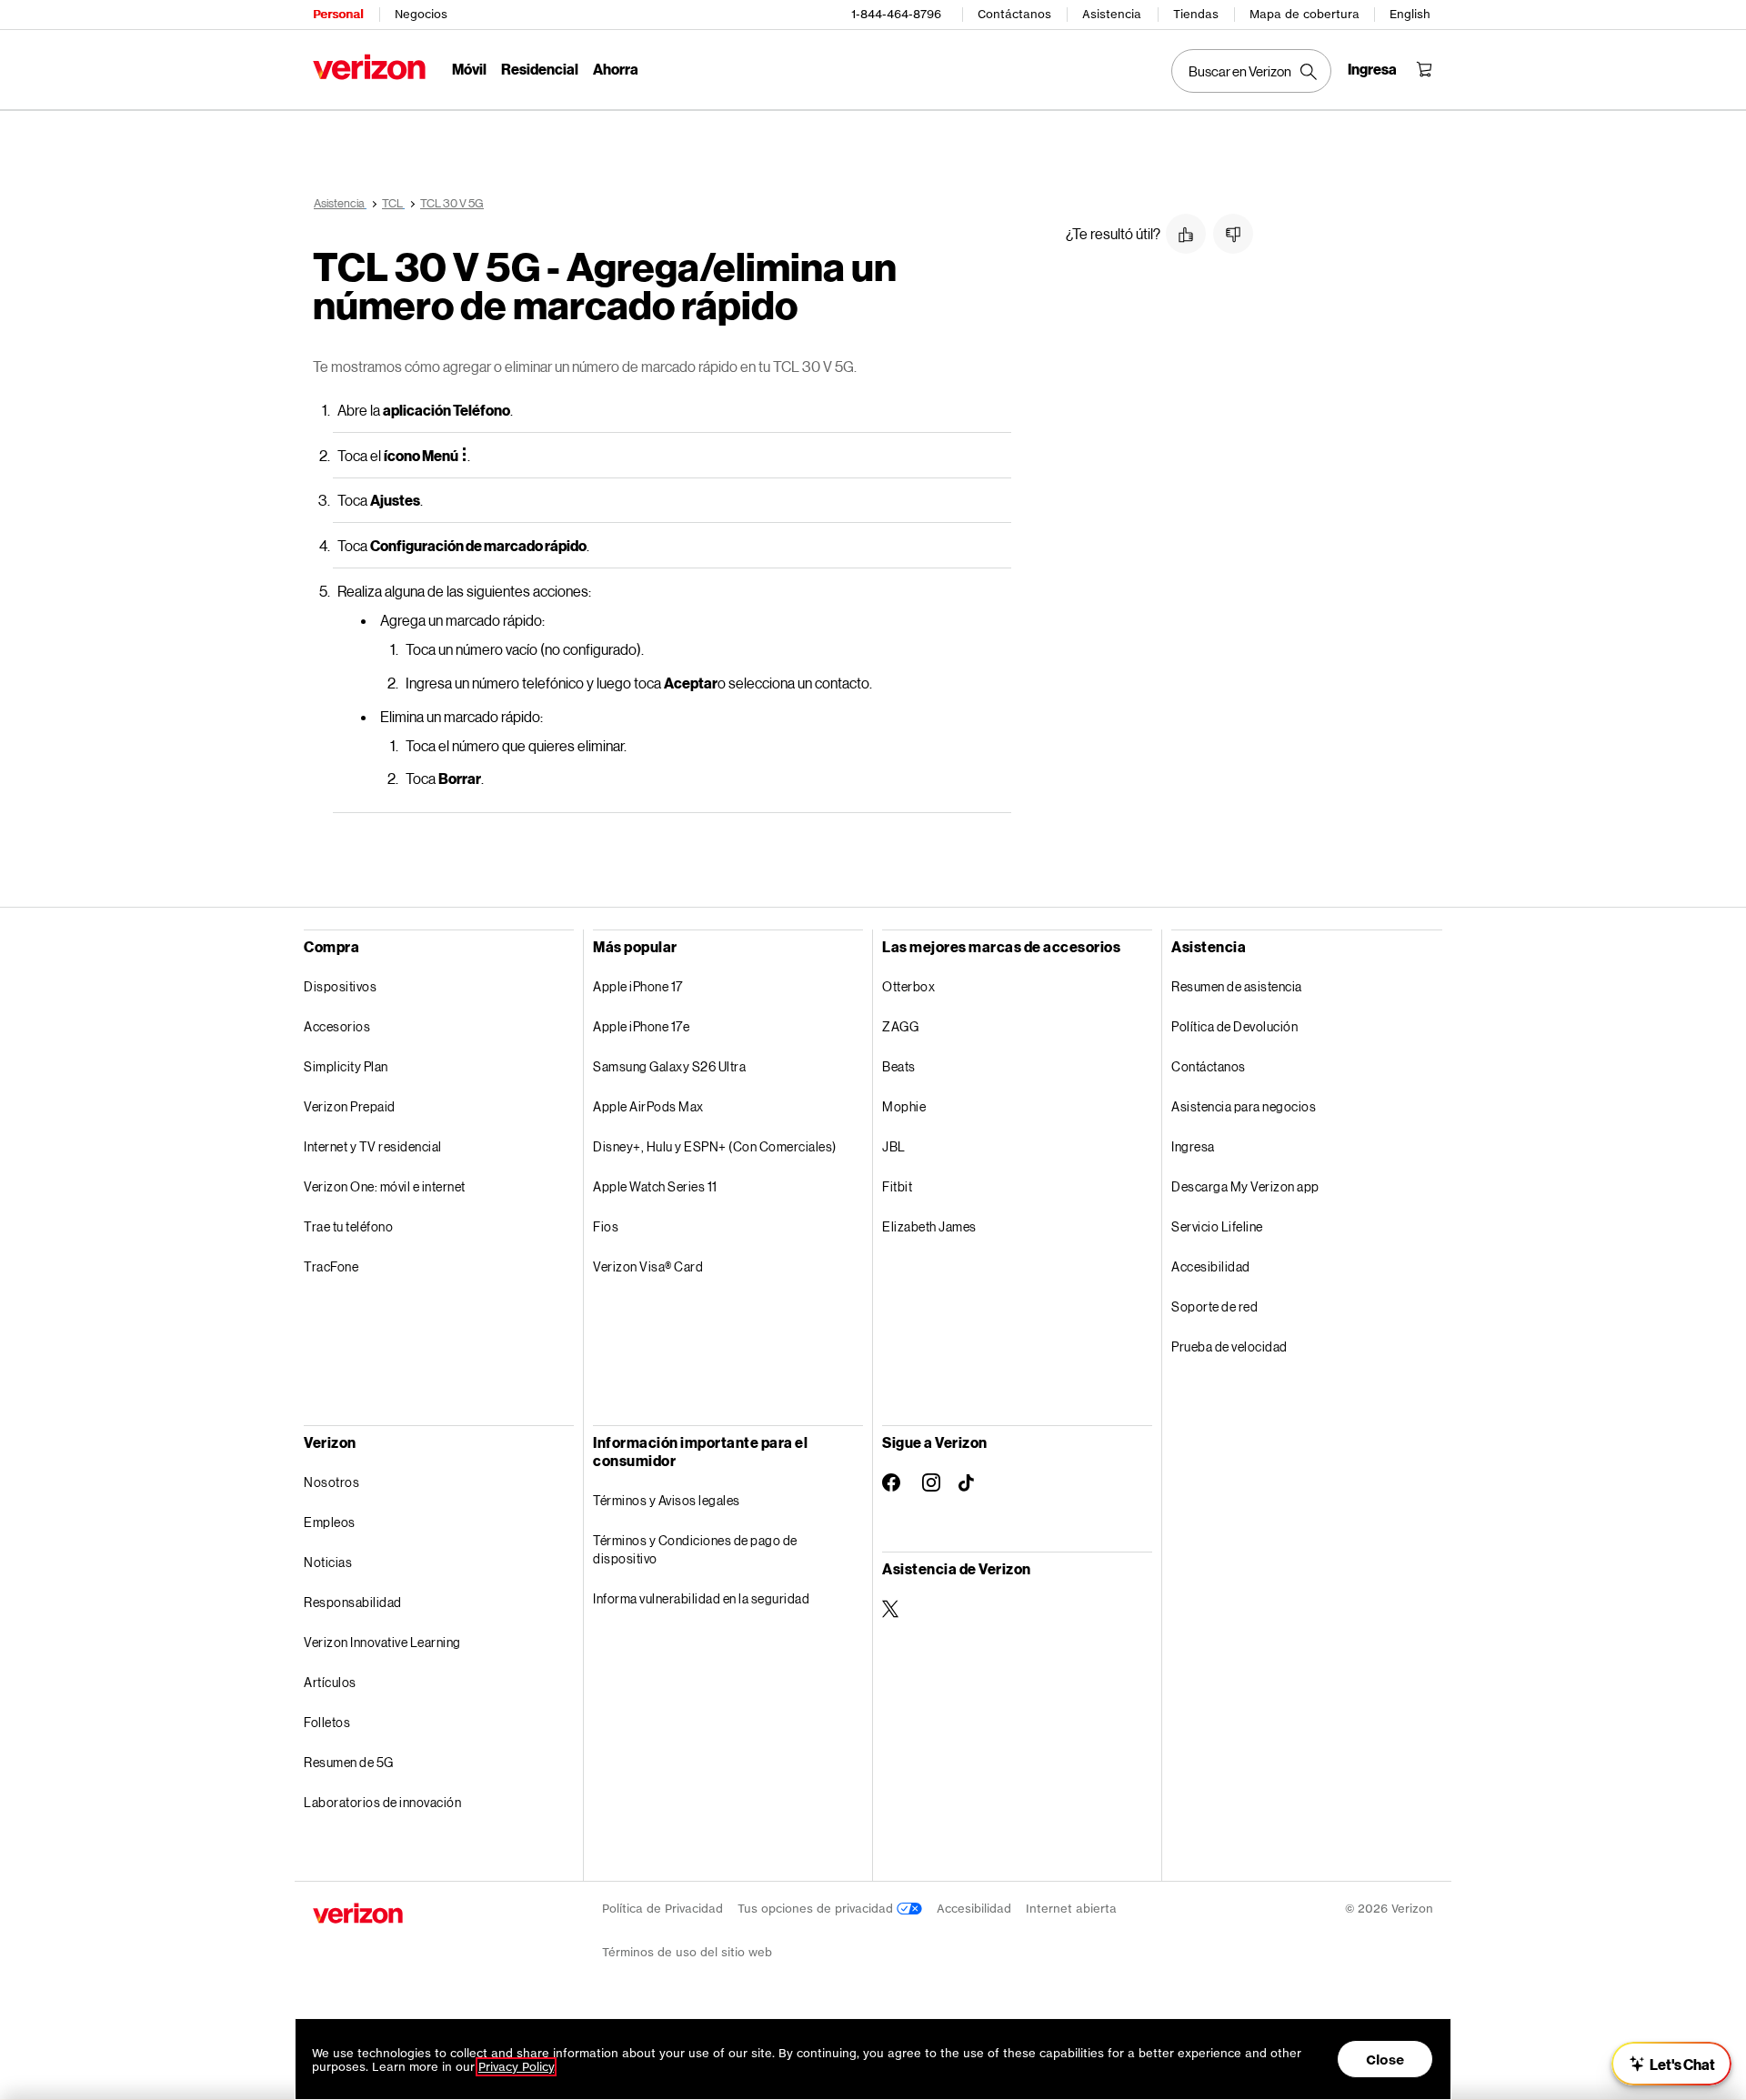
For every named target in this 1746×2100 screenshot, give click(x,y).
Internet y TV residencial (373, 1146)
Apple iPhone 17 (638, 986)
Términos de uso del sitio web (687, 1952)
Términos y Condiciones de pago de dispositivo (695, 1549)
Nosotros (331, 1482)
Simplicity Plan (346, 1066)
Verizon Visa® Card (648, 1266)
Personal (338, 14)
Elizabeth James (929, 1226)
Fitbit (897, 1186)
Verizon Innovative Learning (382, 1642)
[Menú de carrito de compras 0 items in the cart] (1424, 69)
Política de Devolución (1234, 1026)
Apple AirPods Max (648, 1106)
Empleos (330, 1522)
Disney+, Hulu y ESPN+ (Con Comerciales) (715, 1146)
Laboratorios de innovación (382, 1802)
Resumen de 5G (349, 1762)
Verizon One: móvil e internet (385, 1186)
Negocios (421, 14)
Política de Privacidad (662, 1909)
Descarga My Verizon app (1245, 1186)
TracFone (331, 1266)
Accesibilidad (1211, 1266)
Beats (899, 1066)
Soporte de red (1214, 1306)
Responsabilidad (353, 1602)
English (1410, 14)
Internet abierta (1071, 1909)
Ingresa (1193, 1146)
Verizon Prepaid (350, 1106)
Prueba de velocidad (1229, 1346)
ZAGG (900, 1026)
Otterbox (908, 986)
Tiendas (1196, 14)
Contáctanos (1014, 14)
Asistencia (1112, 14)
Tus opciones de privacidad (817, 1909)
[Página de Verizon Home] (369, 67)
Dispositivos (340, 986)
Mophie (904, 1106)
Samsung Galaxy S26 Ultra (669, 1066)
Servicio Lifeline (1217, 1226)
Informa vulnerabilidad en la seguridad (701, 1598)
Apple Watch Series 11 (655, 1186)
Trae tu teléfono (348, 1226)
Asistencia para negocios (1244, 1106)
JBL (894, 1146)
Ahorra (616, 69)
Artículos (330, 1682)
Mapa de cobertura (1304, 14)
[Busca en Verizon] (1251, 71)
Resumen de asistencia (1237, 986)
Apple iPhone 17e (641, 1026)
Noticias (328, 1562)
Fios (606, 1226)
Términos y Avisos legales (667, 1500)
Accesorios (337, 1026)
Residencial (540, 69)
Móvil (469, 69)
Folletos (327, 1722)
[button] (1186, 234)
